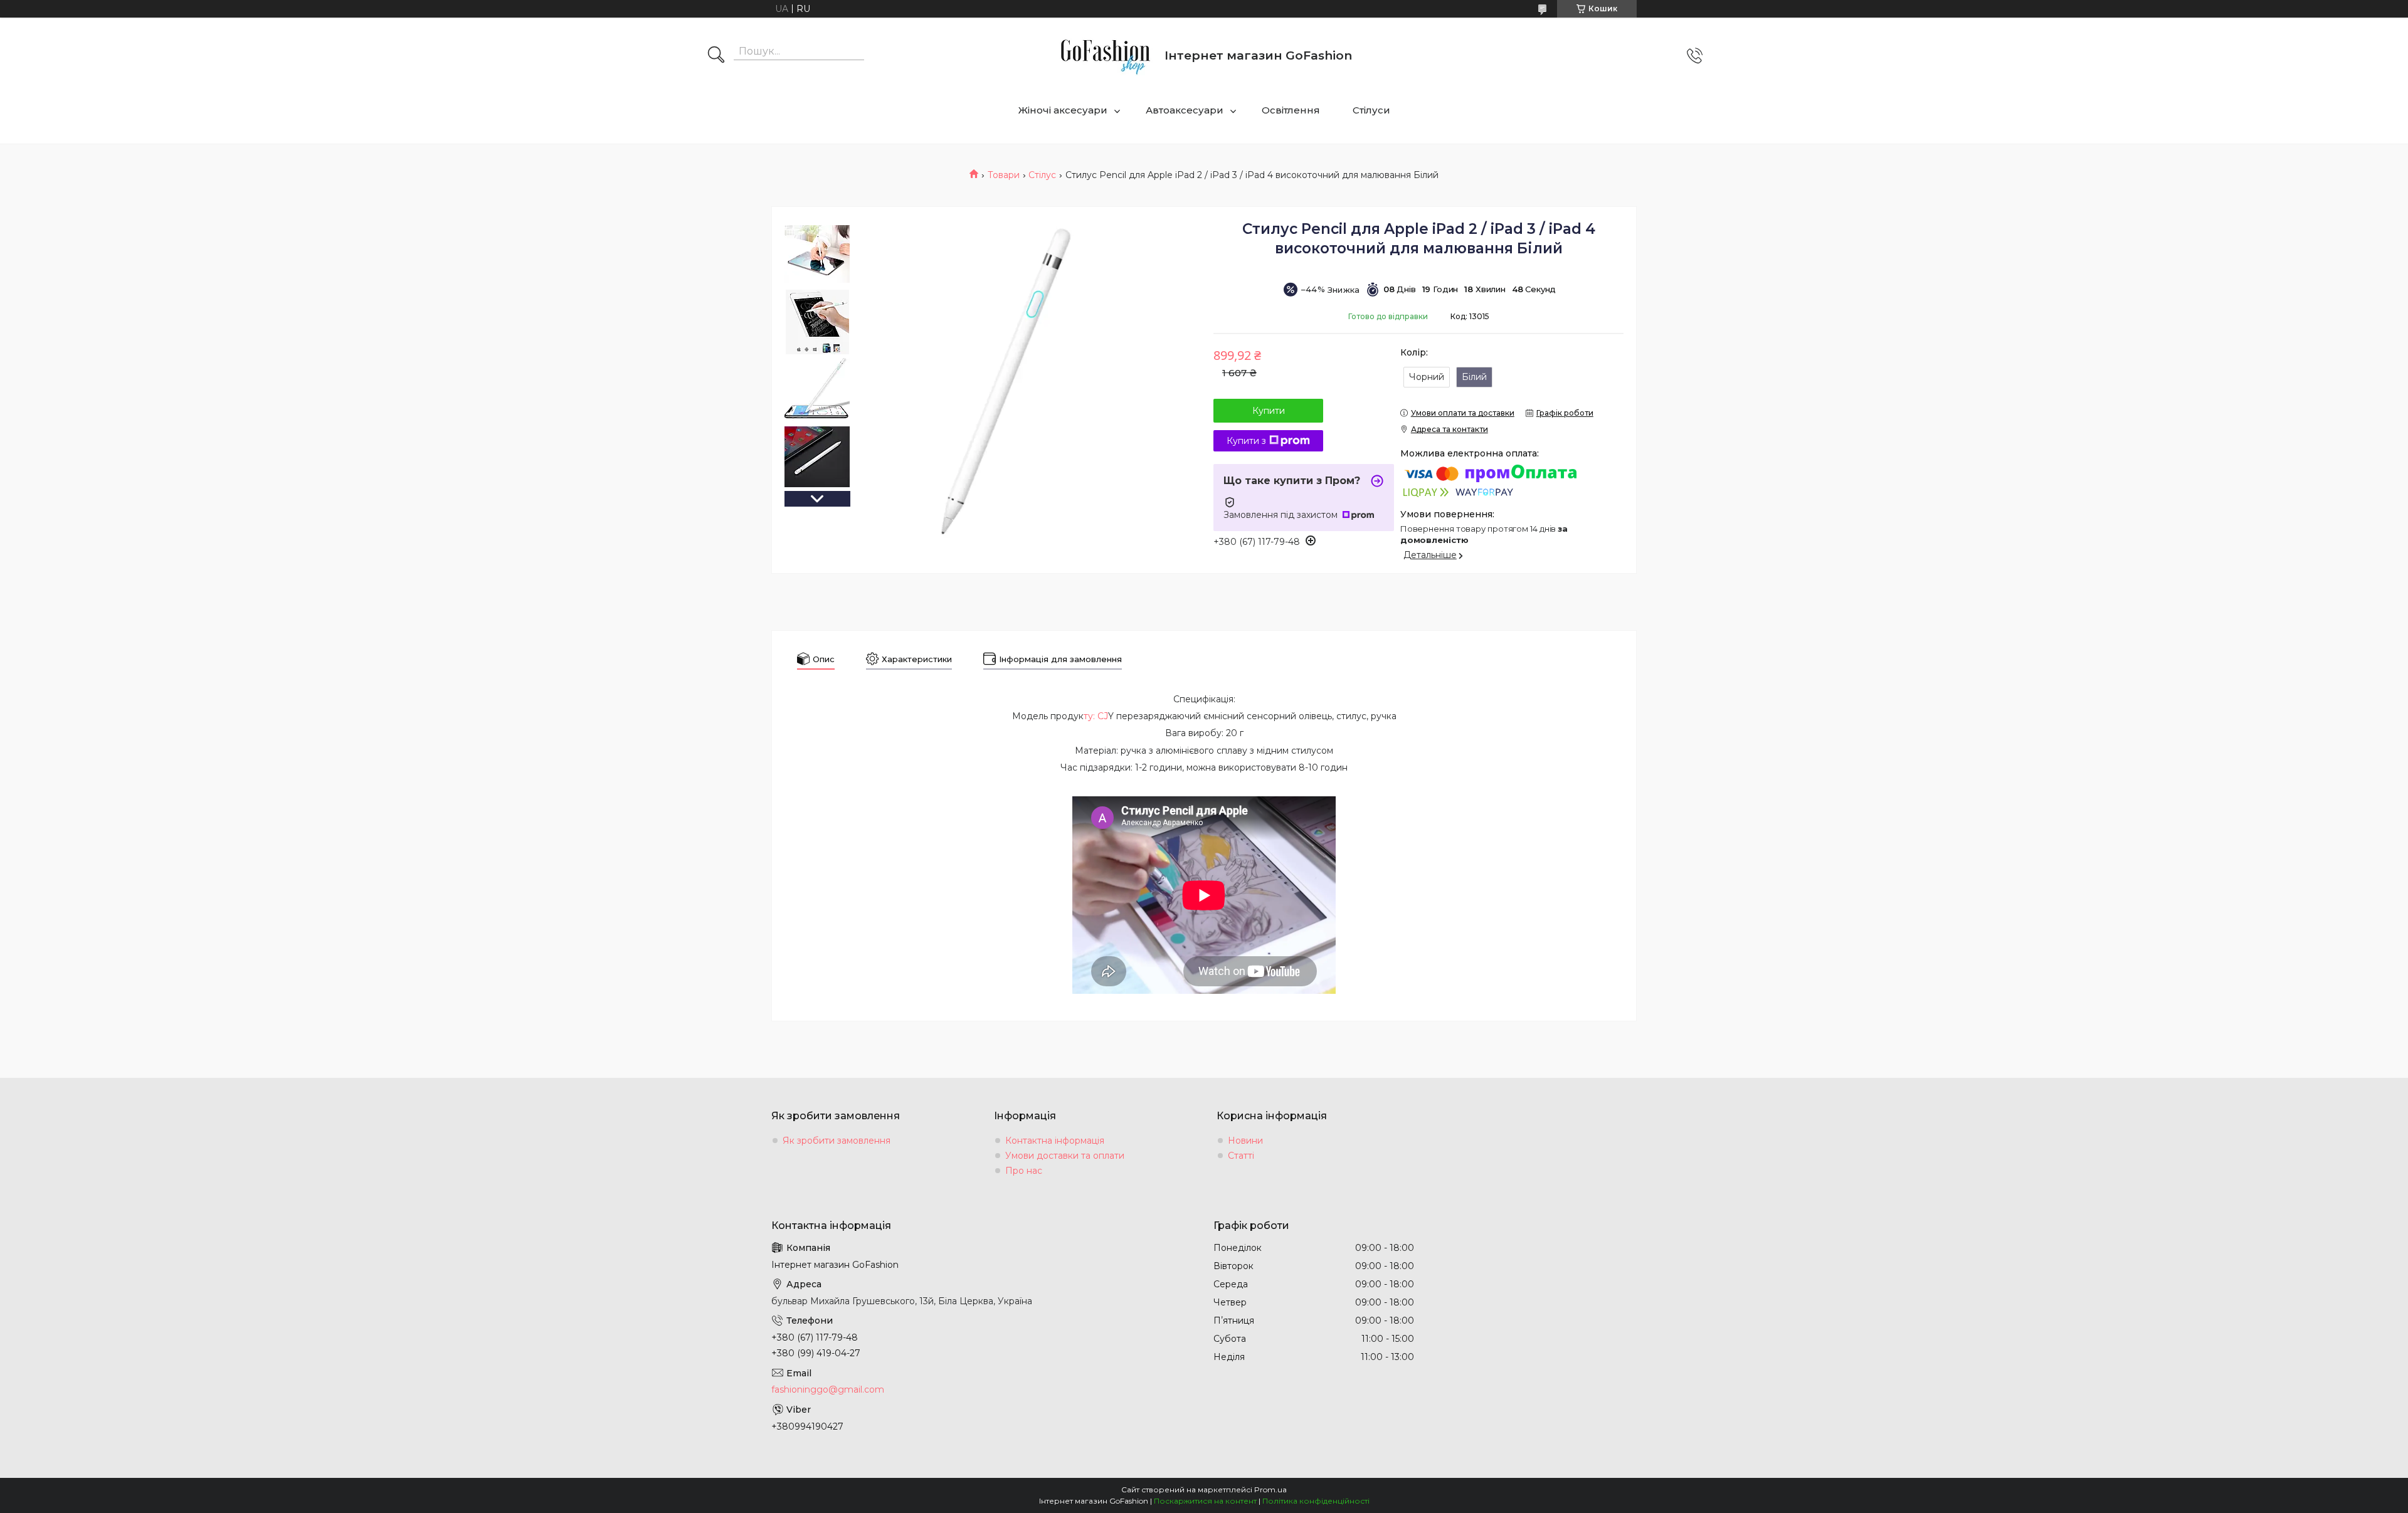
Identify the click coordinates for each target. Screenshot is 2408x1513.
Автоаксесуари (1185, 110)
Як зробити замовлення (837, 1141)
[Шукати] (716, 56)
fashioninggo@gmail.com (828, 1389)
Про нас (1024, 1171)
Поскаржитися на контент (1205, 1501)
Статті (1241, 1156)
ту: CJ (1096, 716)
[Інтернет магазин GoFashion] (1105, 55)
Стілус (1042, 175)
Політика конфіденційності (1316, 1501)
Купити (1269, 411)
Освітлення (1291, 110)
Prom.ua (1270, 1489)
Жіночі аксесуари (1063, 110)
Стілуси (1371, 110)
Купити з (1246, 441)
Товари (1004, 175)
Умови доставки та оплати (1065, 1156)
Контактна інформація (1055, 1141)
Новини (1245, 1141)
